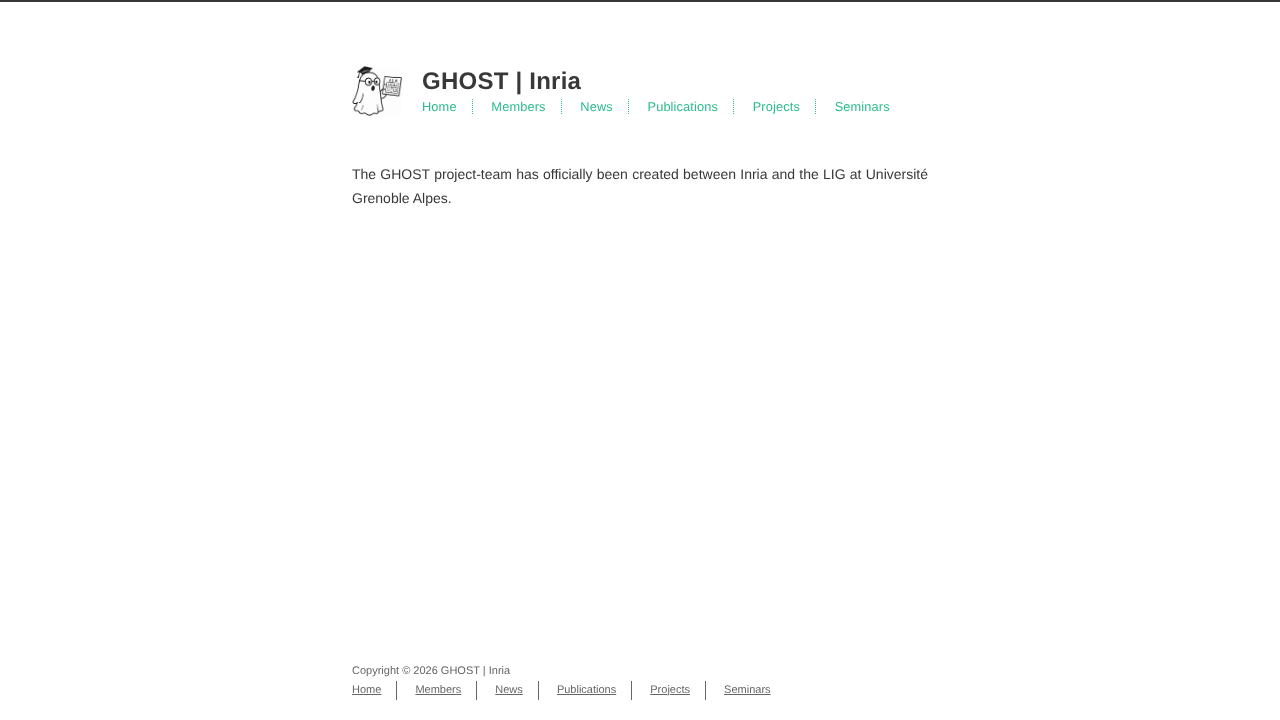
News (596, 106)
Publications (682, 106)
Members (518, 106)
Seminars (862, 106)
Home (439, 106)
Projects (776, 106)
